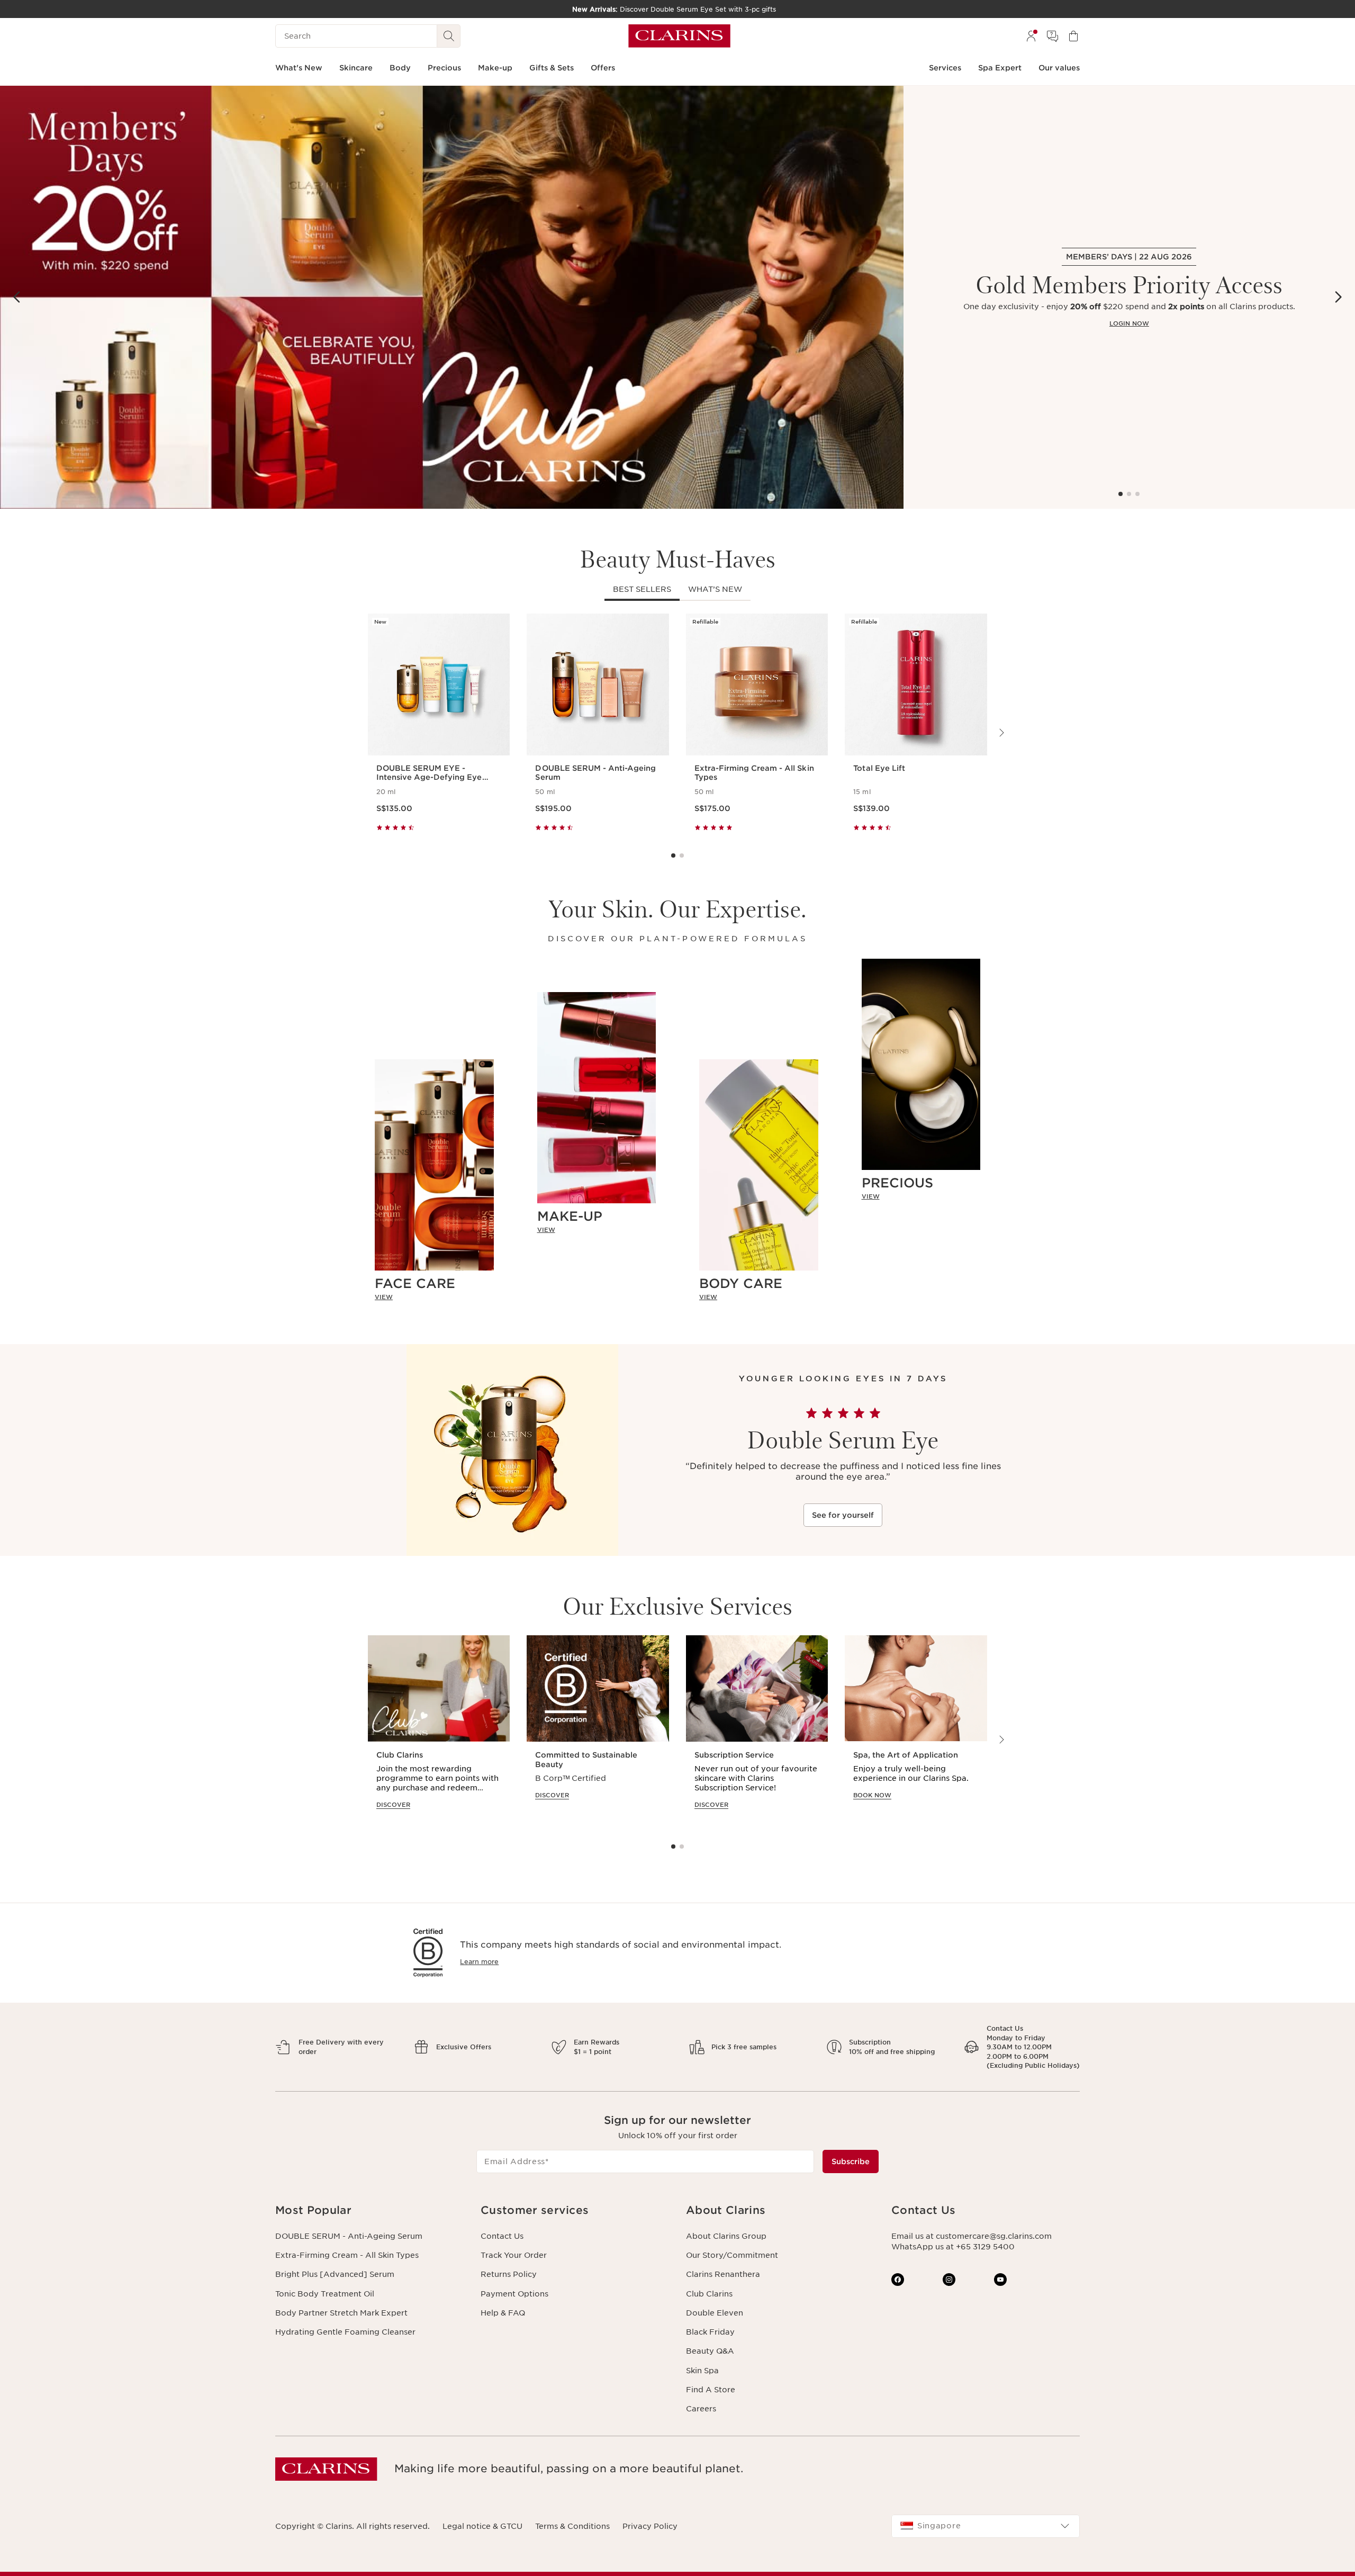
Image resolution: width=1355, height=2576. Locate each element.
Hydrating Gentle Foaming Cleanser (345, 2332)
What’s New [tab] (715, 589)
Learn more (479, 1962)
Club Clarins (709, 2294)
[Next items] (1338, 297)
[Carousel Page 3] (1137, 494)
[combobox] (986, 2526)
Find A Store (711, 2390)
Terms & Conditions (572, 2526)
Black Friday (710, 2332)
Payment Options (514, 2294)
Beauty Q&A (710, 2351)
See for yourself (843, 1515)
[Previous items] (17, 297)
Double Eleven (715, 2313)
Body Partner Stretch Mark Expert (341, 2313)
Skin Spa (702, 2371)
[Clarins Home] (679, 36)
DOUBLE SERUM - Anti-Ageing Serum (349, 2236)
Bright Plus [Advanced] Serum (335, 2274)
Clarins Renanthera (723, 2274)
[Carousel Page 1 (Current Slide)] (1121, 494)
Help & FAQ (503, 2313)
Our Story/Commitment (732, 2255)
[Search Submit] (449, 36)
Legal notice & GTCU (482, 2526)
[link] (434, 1298)
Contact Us (502, 2236)
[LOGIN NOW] (452, 297)
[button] (369, 2210)
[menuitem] (1031, 36)
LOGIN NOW (1129, 323)
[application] (439, 1732)
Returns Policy (509, 2274)
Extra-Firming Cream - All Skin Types (347, 2255)
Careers (701, 2409)
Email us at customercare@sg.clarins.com (972, 2236)
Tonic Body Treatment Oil (325, 2294)
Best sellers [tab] (642, 589)
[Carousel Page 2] (1129, 494)
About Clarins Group (726, 2236)
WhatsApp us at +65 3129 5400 (953, 2247)
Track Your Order (514, 2255)
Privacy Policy (650, 2526)
